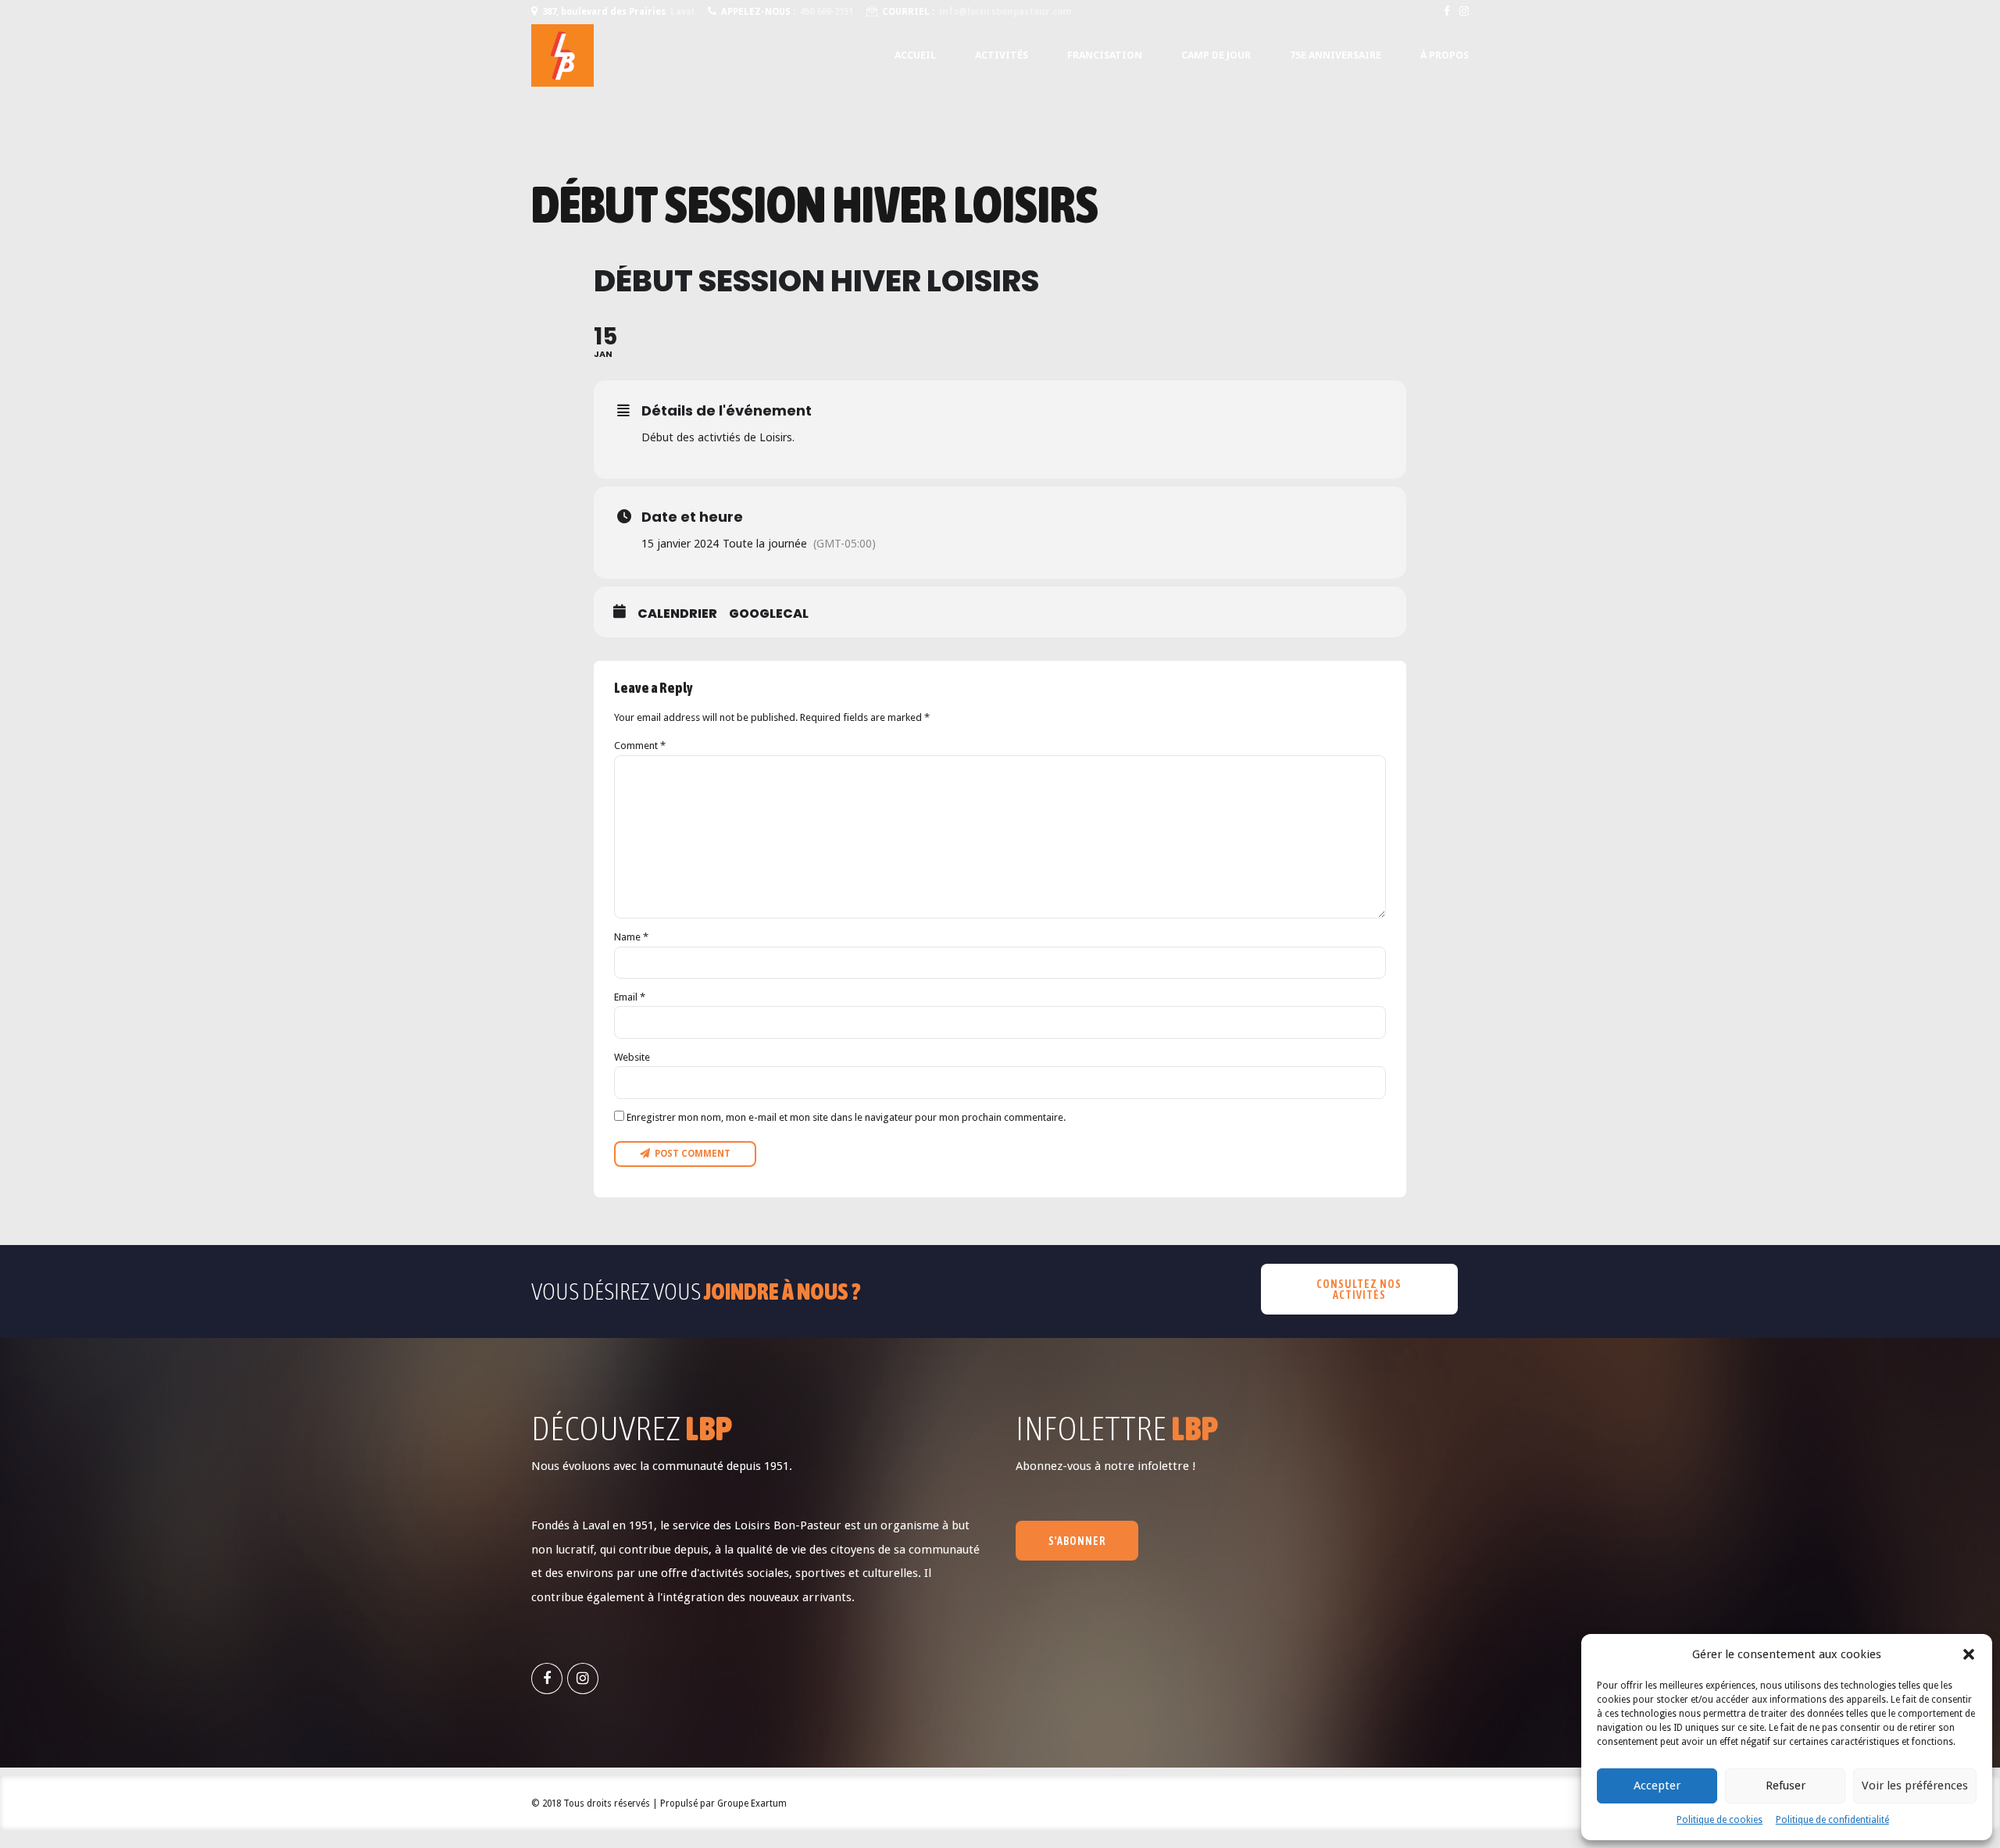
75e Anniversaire (1336, 55)
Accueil (915, 55)
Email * (630, 997)
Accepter (1657, 1786)
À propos (1445, 55)
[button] (1969, 1654)
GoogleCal (769, 614)
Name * (631, 937)
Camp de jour (1216, 55)
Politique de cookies (1720, 1820)
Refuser (1786, 1786)
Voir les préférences (1915, 1786)
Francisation (1105, 55)
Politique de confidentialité (1832, 1820)
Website (632, 1057)
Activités (1002, 55)
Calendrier (677, 614)
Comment (640, 746)
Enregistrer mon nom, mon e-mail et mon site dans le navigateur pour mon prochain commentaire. (846, 1117)
